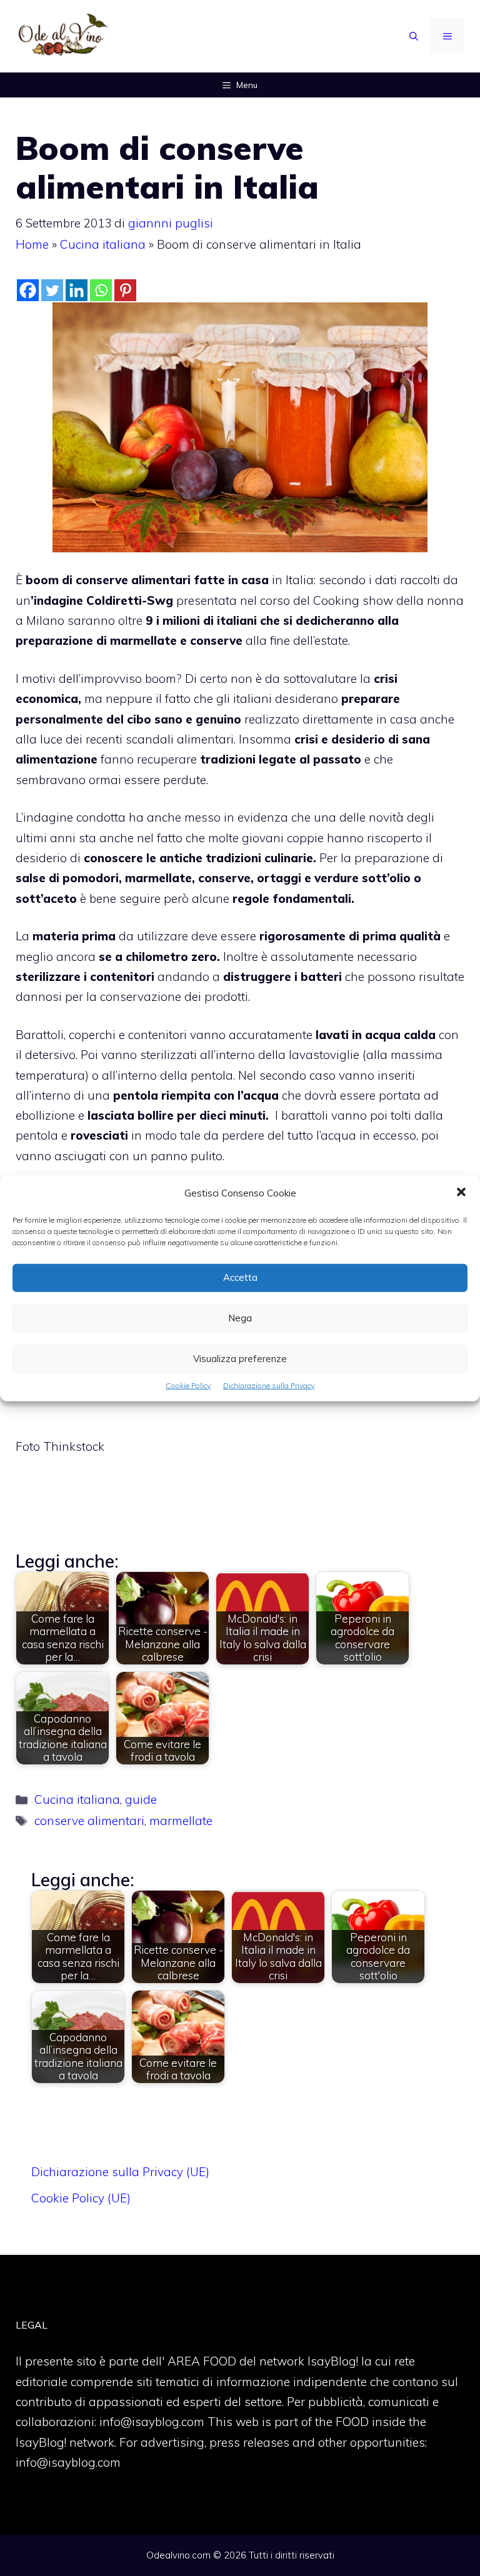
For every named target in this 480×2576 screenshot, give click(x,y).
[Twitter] (52, 290)
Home (32, 244)
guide (141, 1799)
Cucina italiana (103, 244)
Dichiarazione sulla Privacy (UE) (120, 2172)
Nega (240, 1318)
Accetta (240, 1277)
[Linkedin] (77, 290)
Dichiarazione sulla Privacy (269, 1385)
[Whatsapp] (101, 290)
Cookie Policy (188, 1385)
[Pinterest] (125, 290)
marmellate (181, 1821)
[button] (461, 1193)
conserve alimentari (89, 1821)
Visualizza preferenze (240, 1359)
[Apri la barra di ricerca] (414, 36)
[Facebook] (28, 290)
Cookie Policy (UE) (81, 2198)
